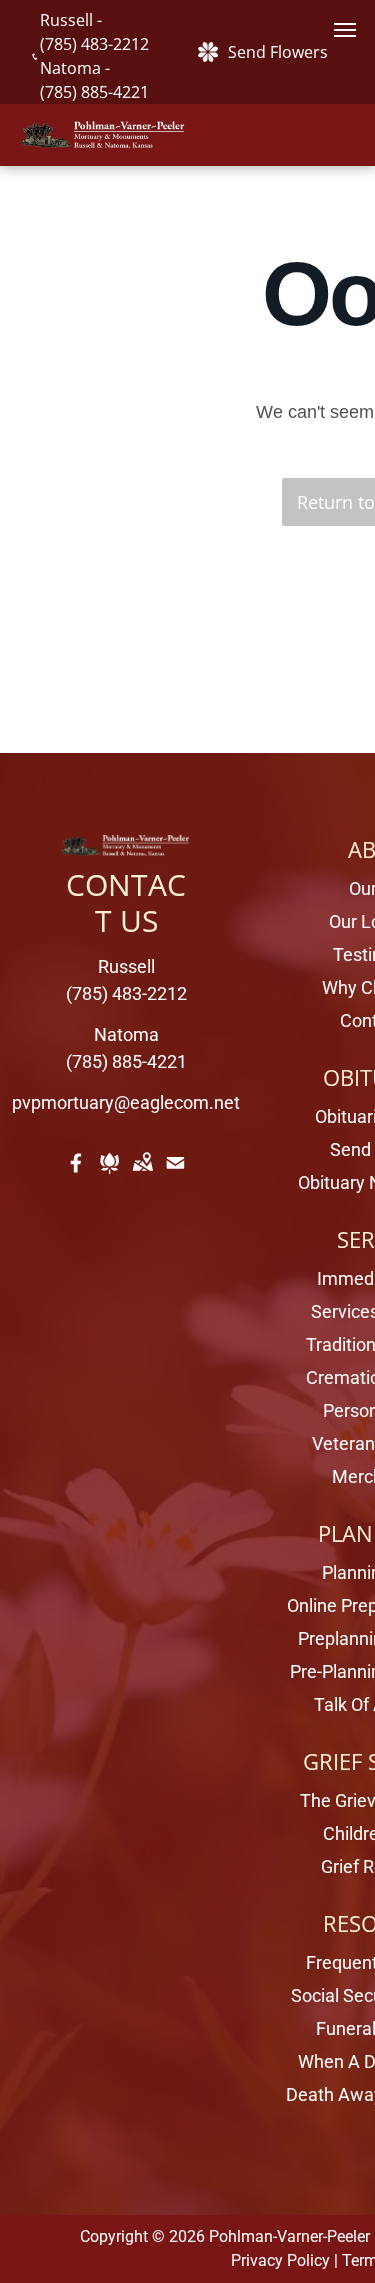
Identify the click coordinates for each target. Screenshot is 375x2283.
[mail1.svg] (175, 1176)
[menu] (345, 30)
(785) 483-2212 (94, 44)
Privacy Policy (280, 2260)
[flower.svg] (109, 1176)
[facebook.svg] (76, 1176)
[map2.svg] (142, 1176)
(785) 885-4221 (94, 92)
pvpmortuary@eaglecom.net (126, 1102)
